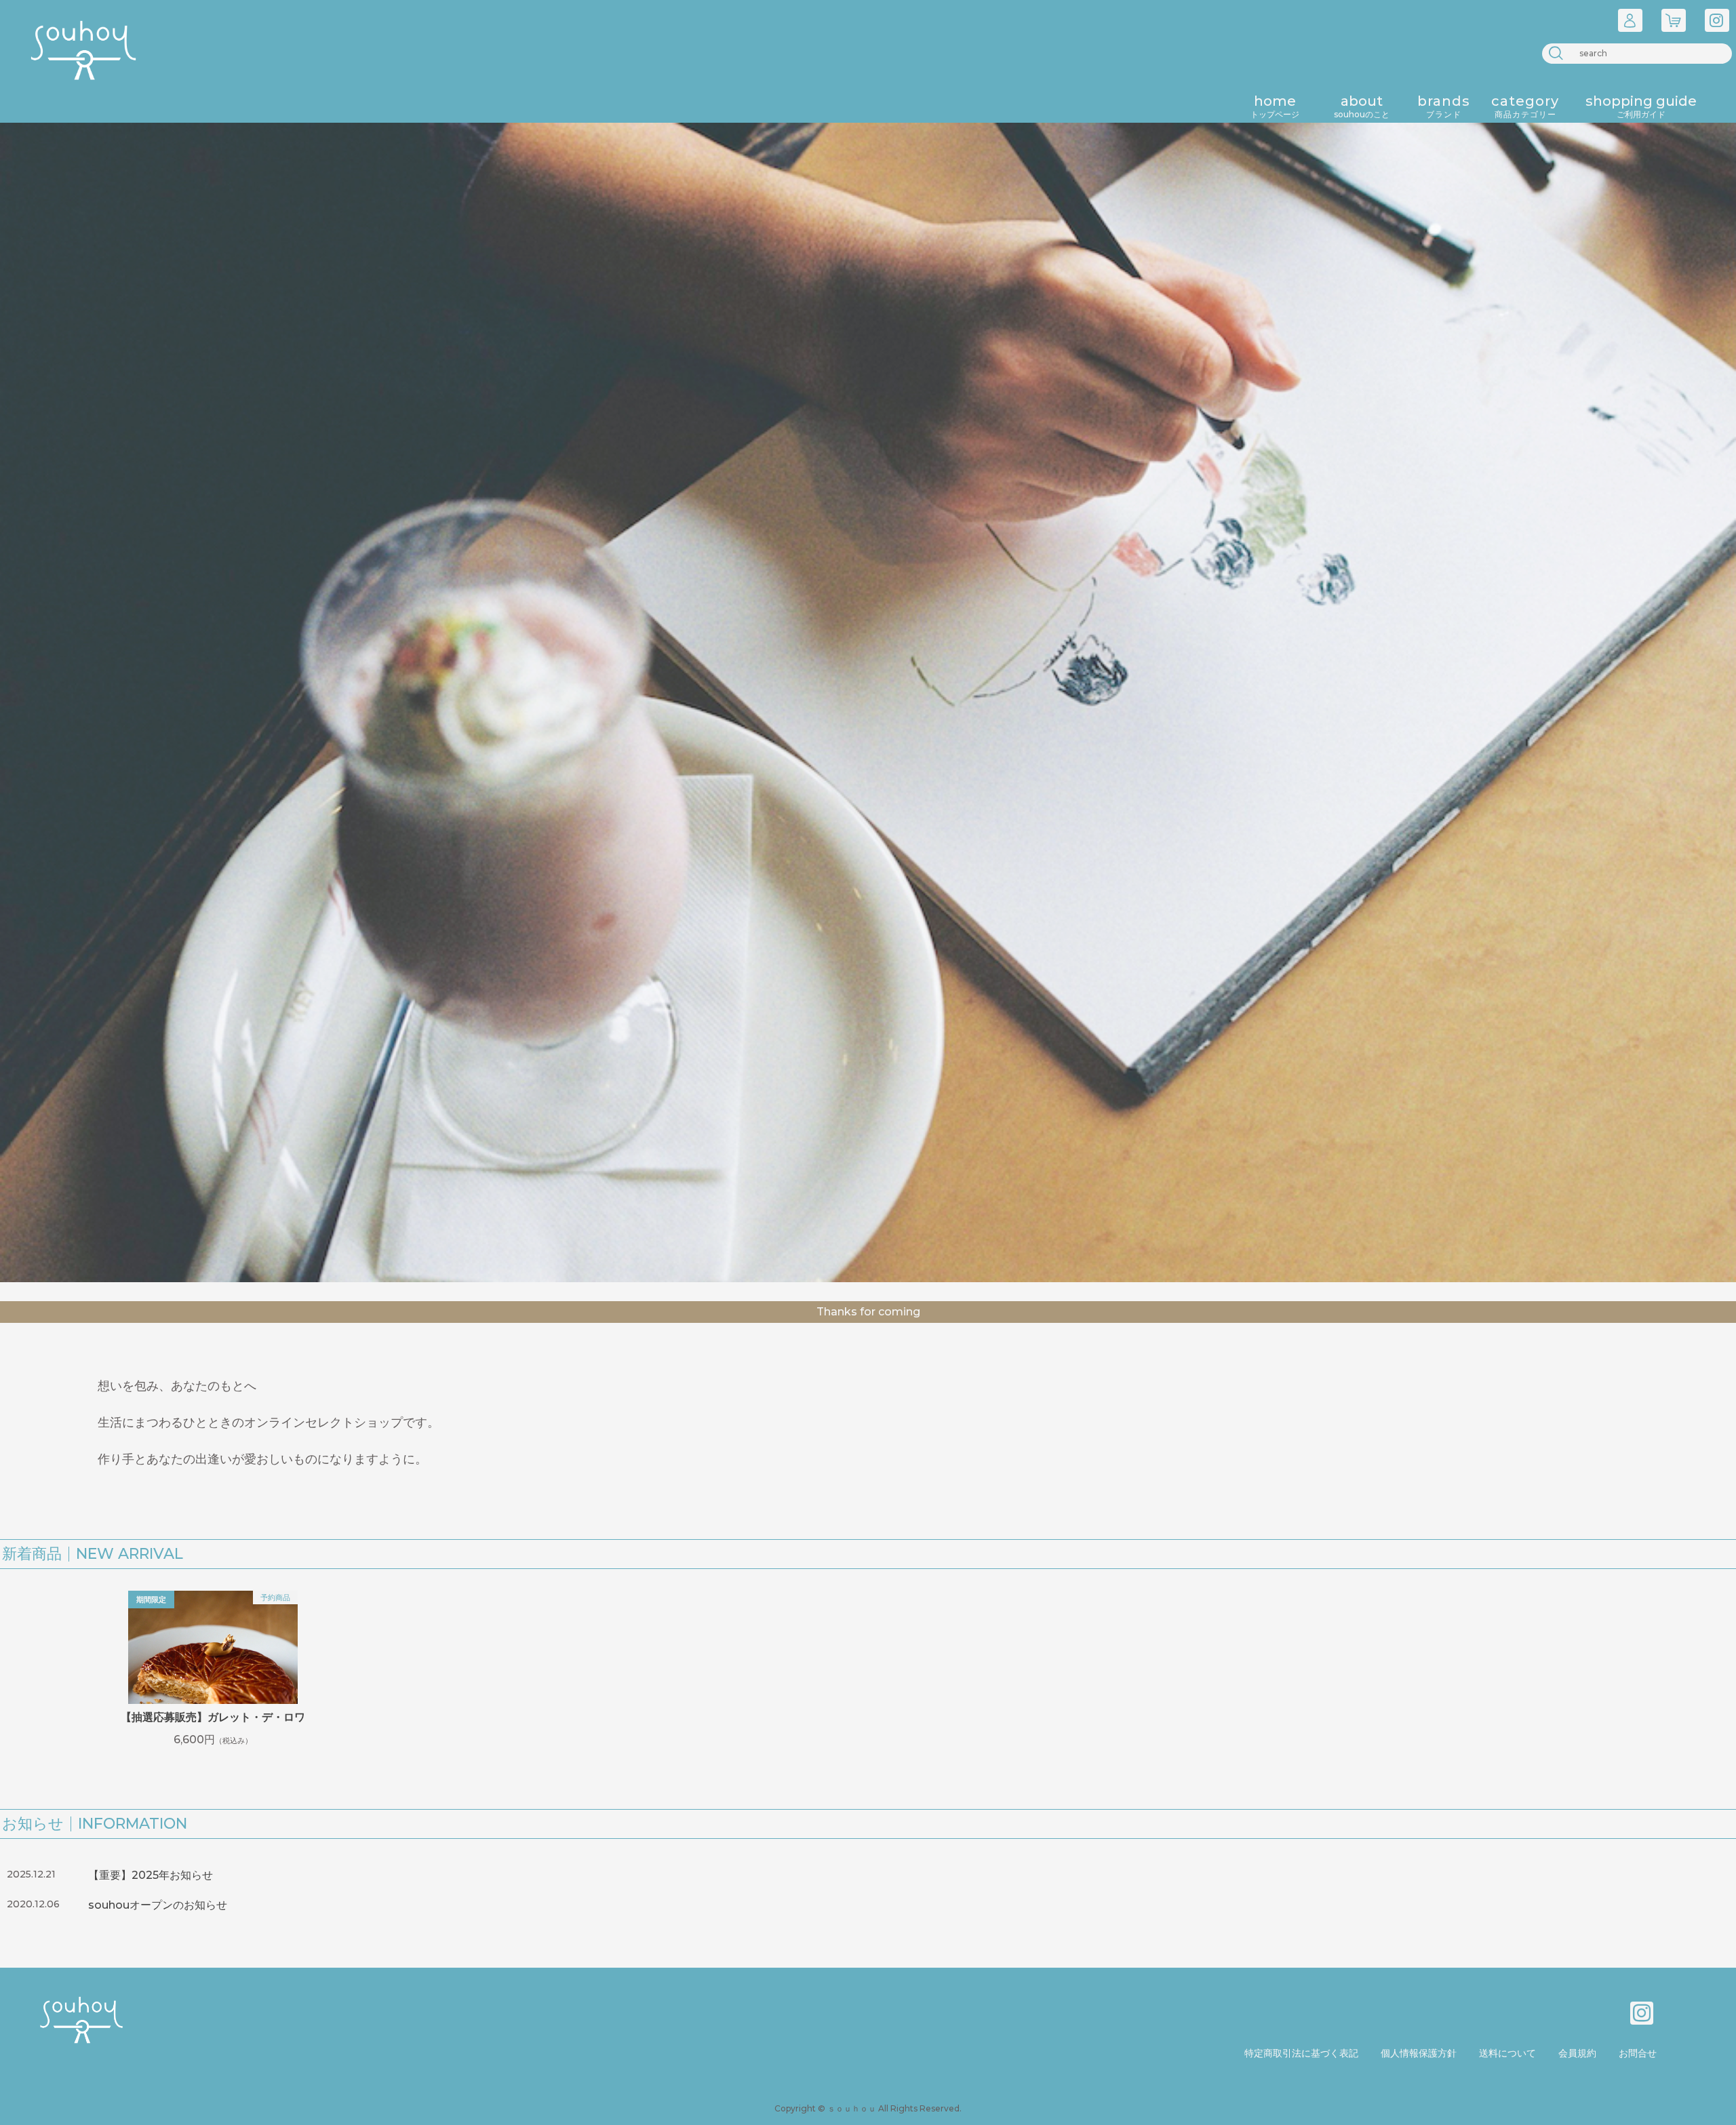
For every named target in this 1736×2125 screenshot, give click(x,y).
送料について (1507, 2053)
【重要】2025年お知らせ (151, 1875)
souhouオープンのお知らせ (158, 1905)
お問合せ (1638, 2053)
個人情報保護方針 (1419, 2053)
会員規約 (1577, 2053)
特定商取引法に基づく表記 (1301, 2053)
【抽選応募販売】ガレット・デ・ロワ (213, 1717)
